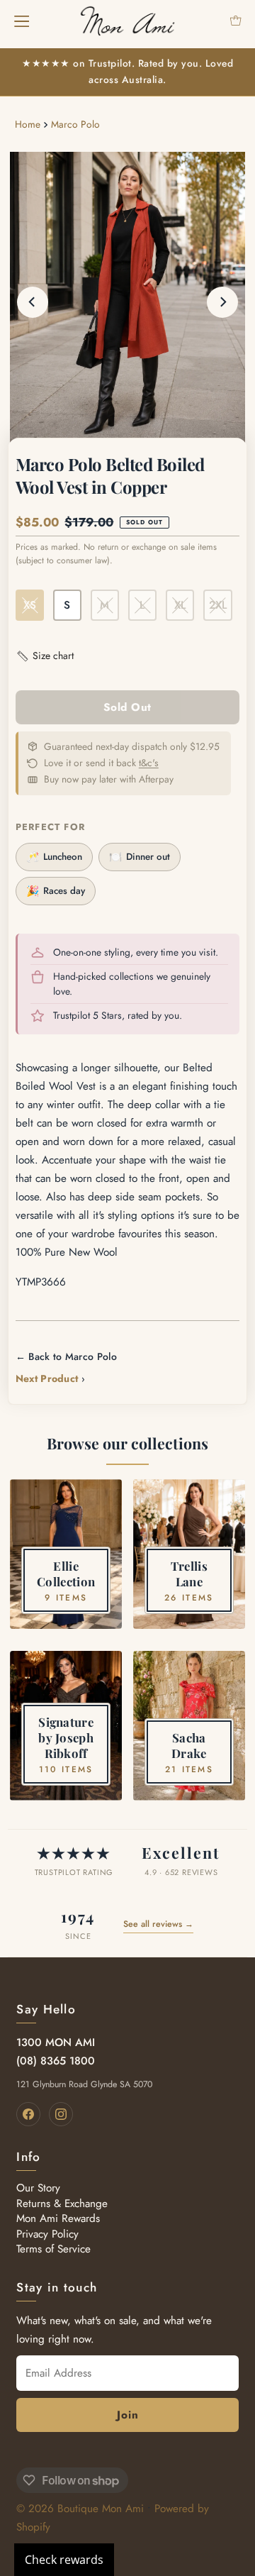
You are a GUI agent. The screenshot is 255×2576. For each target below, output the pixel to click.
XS (30, 605)
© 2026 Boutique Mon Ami (80, 2509)
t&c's (149, 763)
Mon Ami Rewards (58, 2218)
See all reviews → (158, 1924)
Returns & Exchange (62, 2204)
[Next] (222, 302)
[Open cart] (236, 21)
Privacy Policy (47, 2234)
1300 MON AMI (56, 2042)
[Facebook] (28, 2114)
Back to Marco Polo (72, 1356)
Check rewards (64, 2560)
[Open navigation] (22, 21)
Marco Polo (75, 124)
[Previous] (33, 302)
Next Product (47, 1378)
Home (28, 124)
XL (180, 605)
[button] (45, 656)
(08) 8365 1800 (56, 2061)
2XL (218, 605)
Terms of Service (53, 2249)
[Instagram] (61, 2114)
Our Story (38, 2188)
